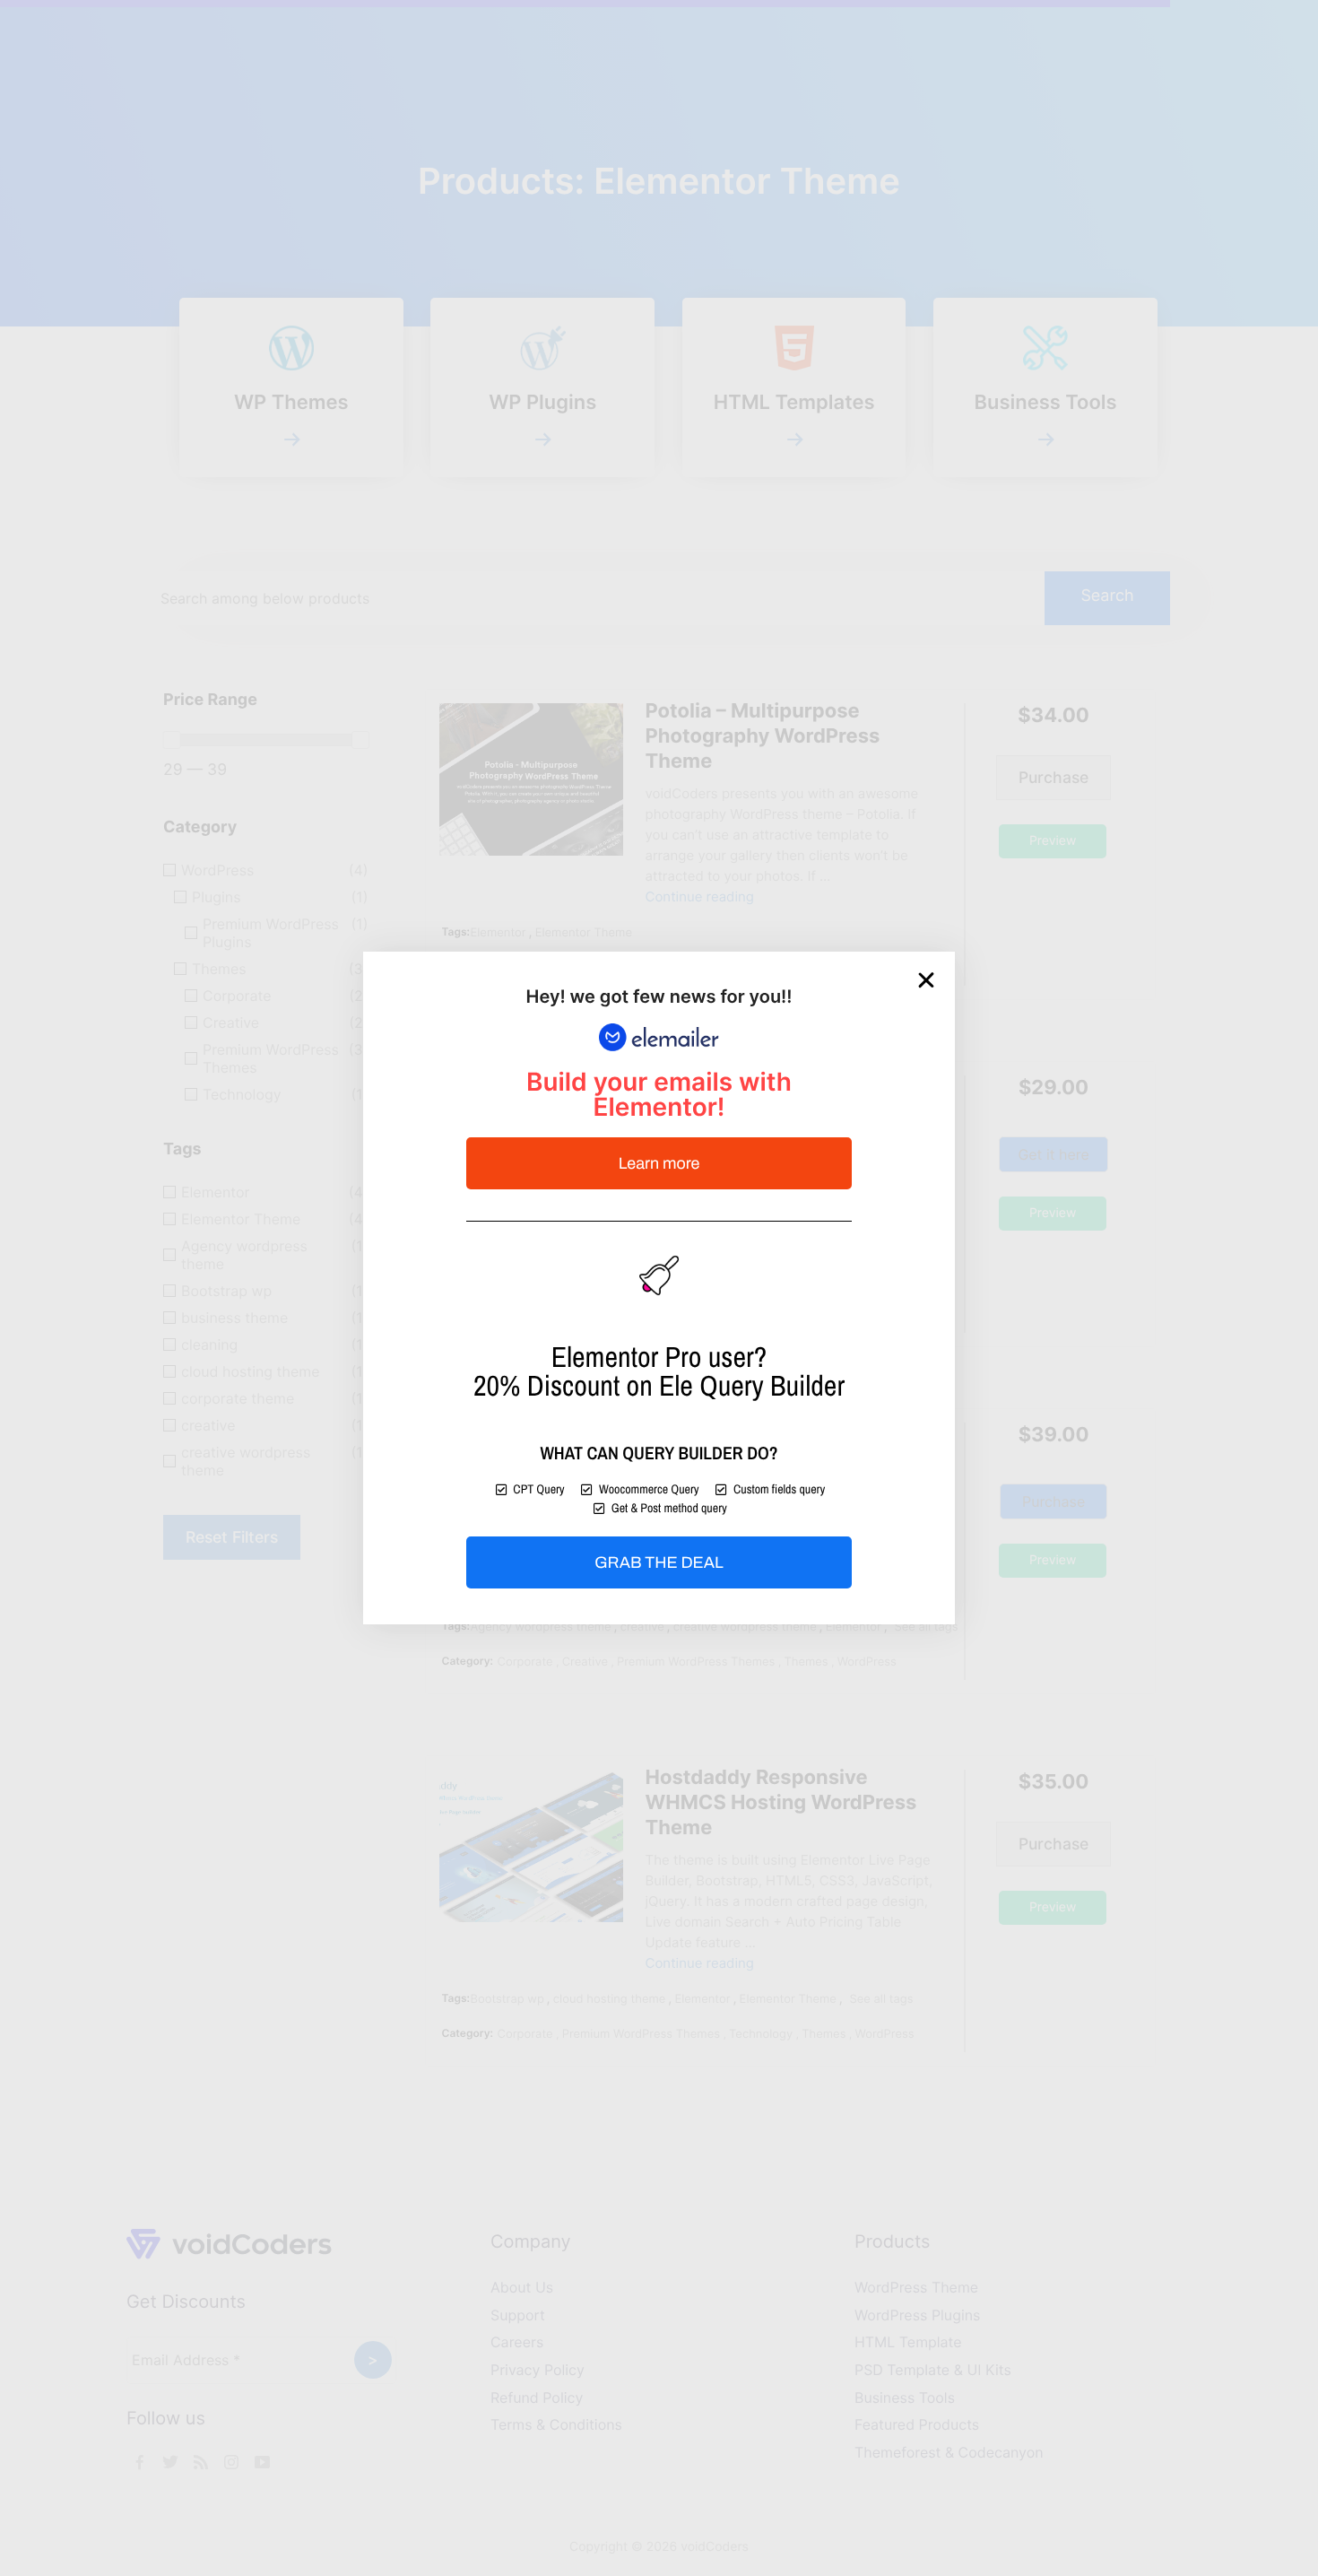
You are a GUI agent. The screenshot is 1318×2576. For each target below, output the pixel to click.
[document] (659, 1288)
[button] (926, 980)
